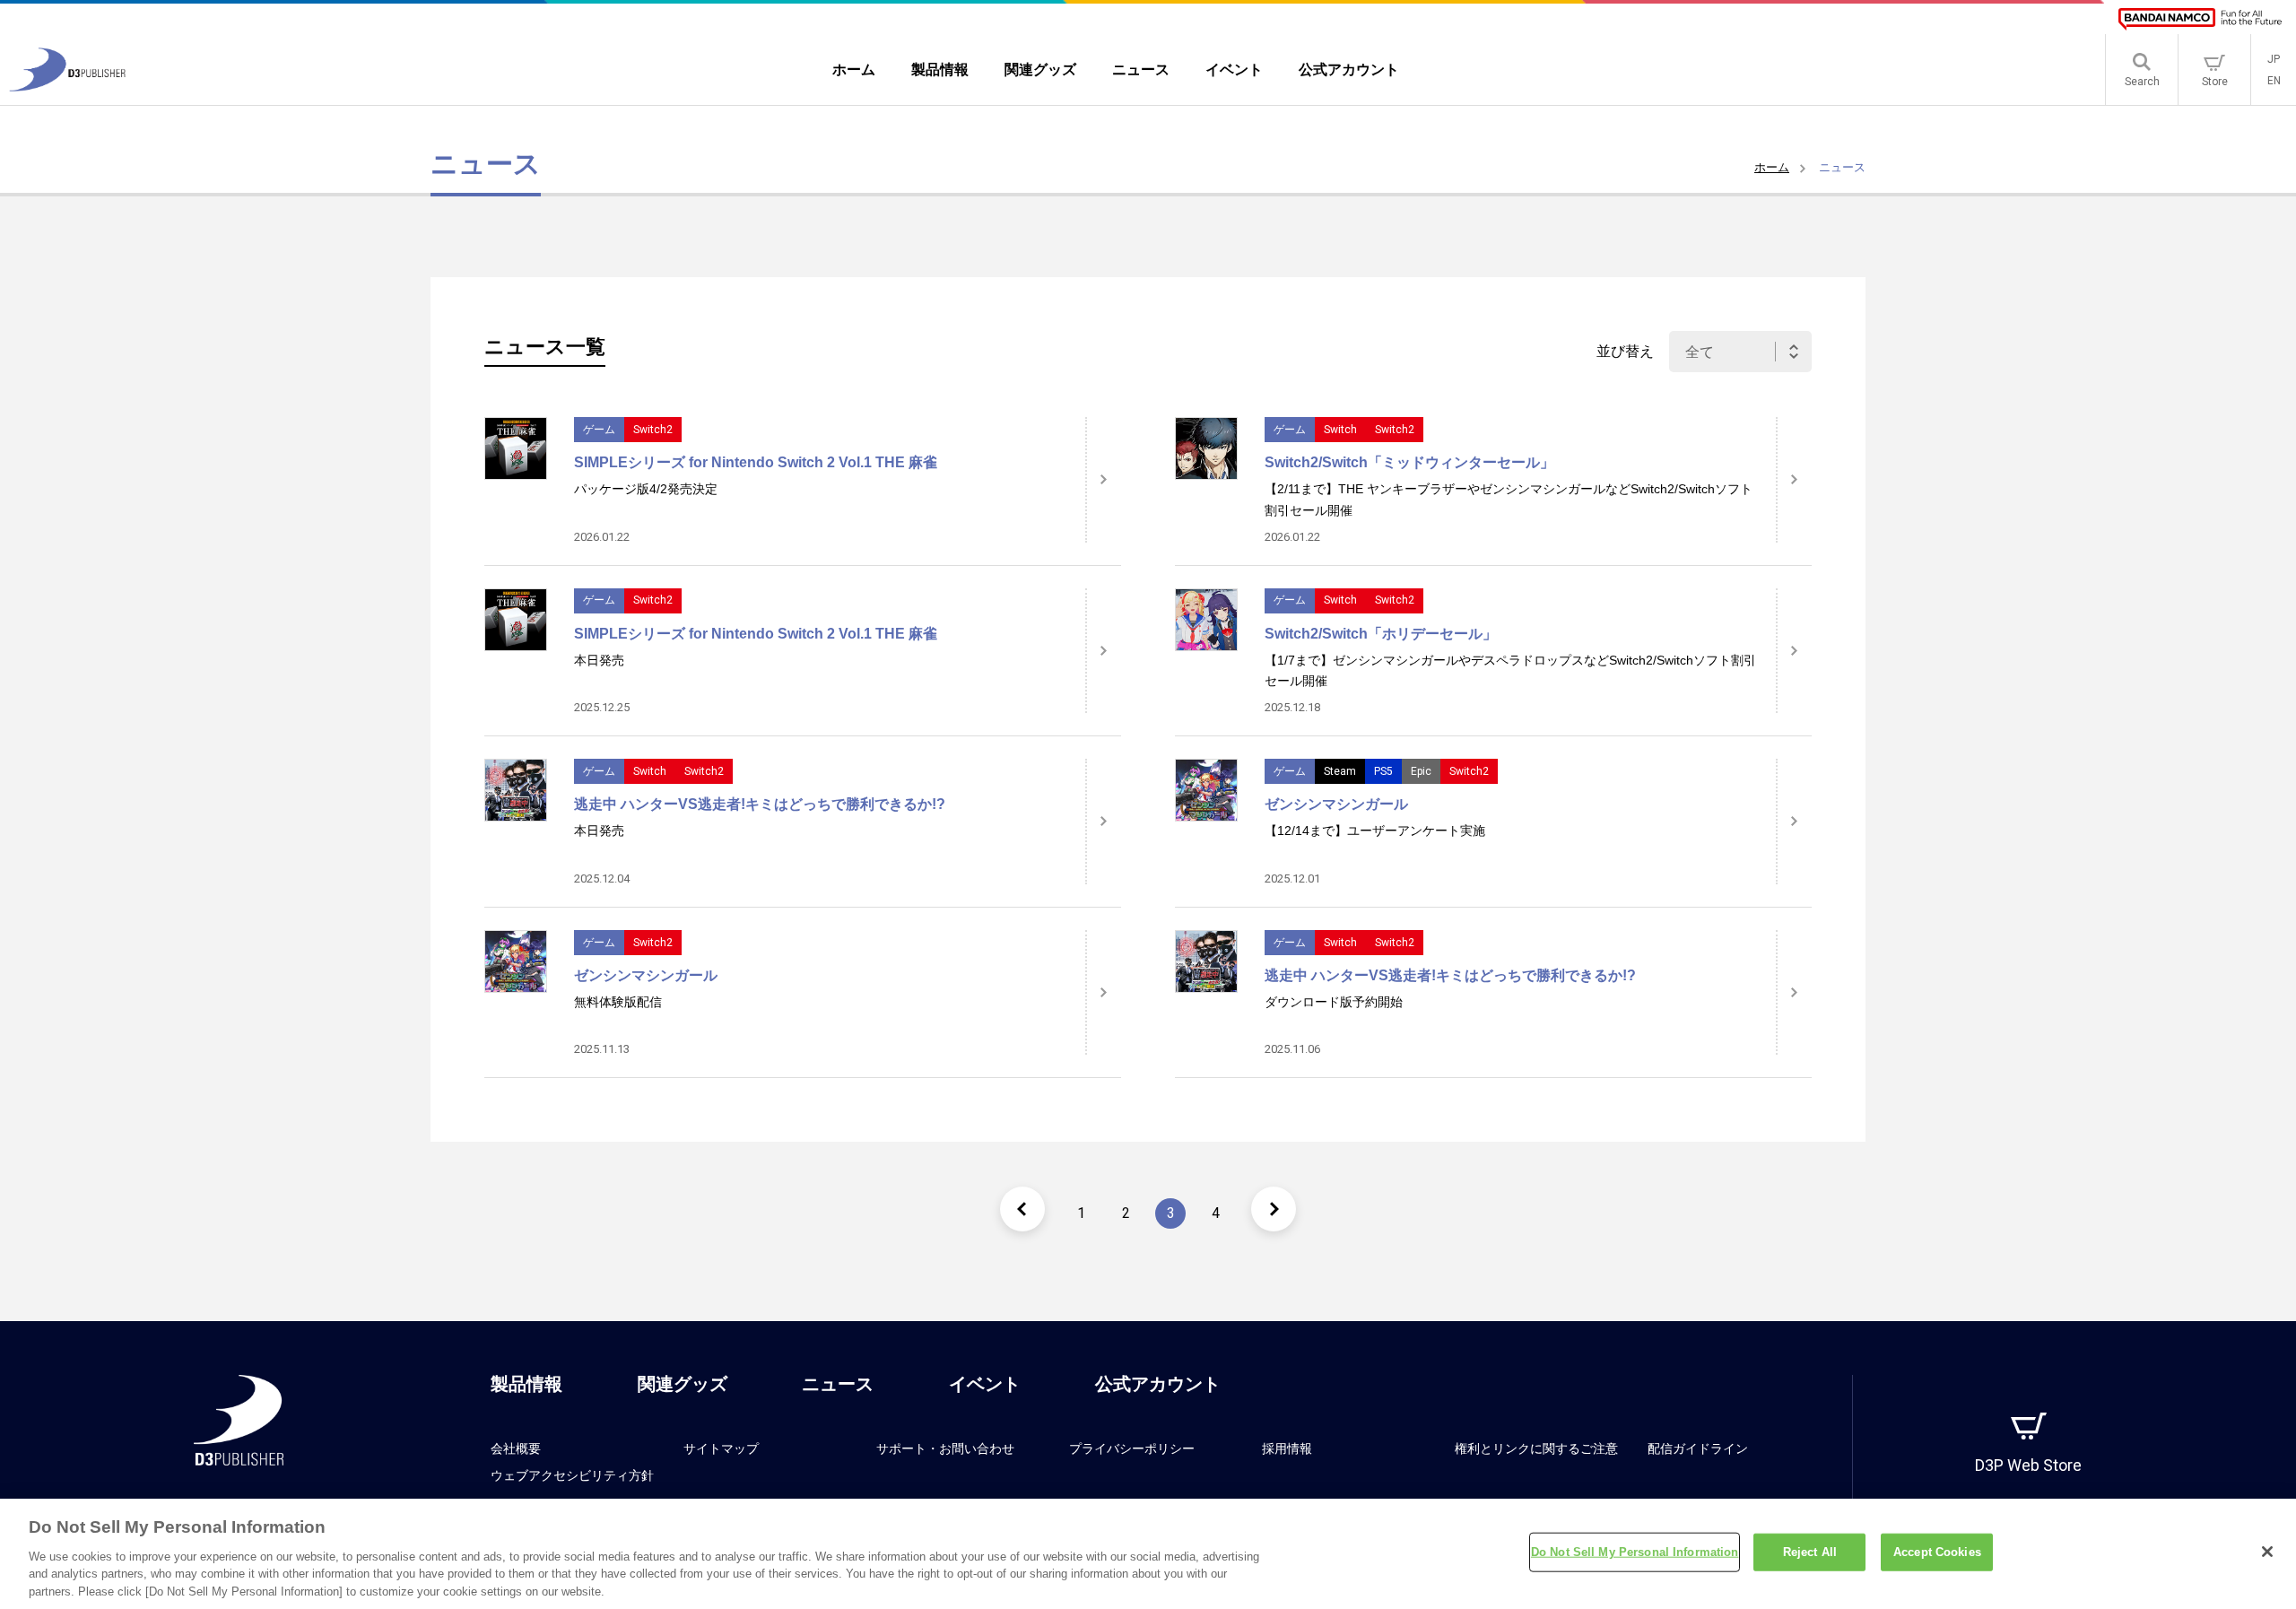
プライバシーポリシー (1132, 1448)
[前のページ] (1022, 1209)
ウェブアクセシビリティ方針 (572, 1475)
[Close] (2267, 1552)
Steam (1340, 771)
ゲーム (599, 430)
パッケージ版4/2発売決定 (646, 489)
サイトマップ (721, 1448)
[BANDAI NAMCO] (2200, 19)
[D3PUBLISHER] (67, 87)
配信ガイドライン (1698, 1448)
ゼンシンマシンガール (1336, 804)
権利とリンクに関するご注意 (1536, 1448)
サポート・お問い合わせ (945, 1448)
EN (2274, 81)
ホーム (1772, 167)
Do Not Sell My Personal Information (1635, 1552)
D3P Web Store (2028, 1465)
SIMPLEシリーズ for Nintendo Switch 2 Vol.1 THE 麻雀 (756, 462)
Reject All (1810, 1552)
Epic (1421, 771)
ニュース (838, 1384)
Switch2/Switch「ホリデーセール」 (1381, 634)
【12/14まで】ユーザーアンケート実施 (1375, 831)
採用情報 (1287, 1448)
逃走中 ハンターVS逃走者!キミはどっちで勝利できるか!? (760, 804)
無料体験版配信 (618, 1002)
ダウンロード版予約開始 (1334, 1002)
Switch (1340, 430)
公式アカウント (1158, 1384)
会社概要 (516, 1448)
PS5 (1383, 771)
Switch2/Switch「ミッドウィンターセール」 (1409, 462)
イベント (985, 1384)
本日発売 (599, 660)
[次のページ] (1274, 1209)
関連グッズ (683, 1384)
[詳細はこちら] (1103, 480)
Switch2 (653, 430)
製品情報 (526, 1384)
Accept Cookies (1937, 1552)
